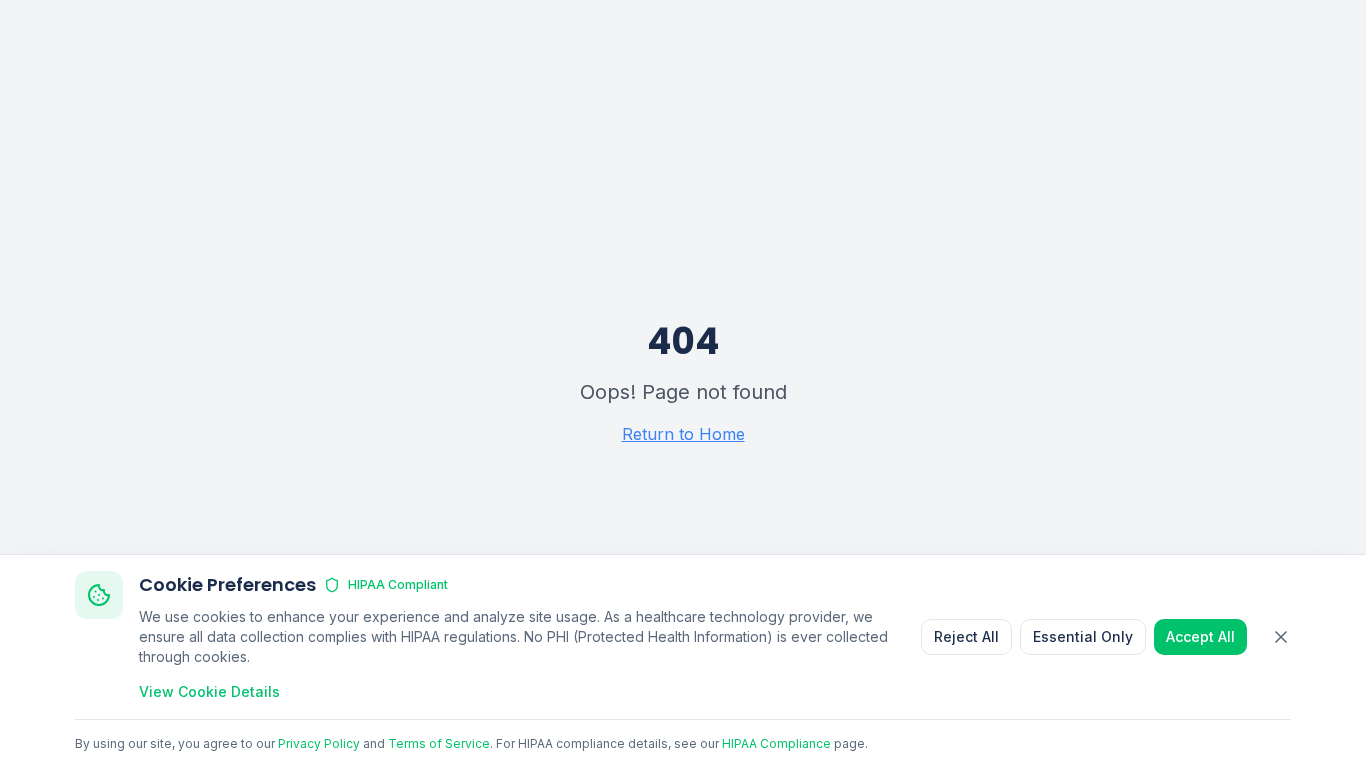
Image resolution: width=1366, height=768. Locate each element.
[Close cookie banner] (1281, 637)
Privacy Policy (319, 743)
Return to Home (683, 434)
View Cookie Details (209, 691)
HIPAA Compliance (776, 743)
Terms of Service (439, 743)
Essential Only (1083, 636)
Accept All (1200, 636)
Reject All (966, 636)
